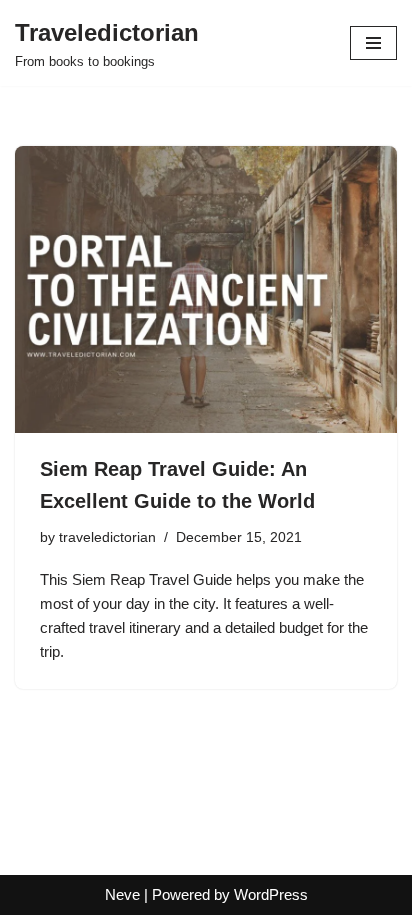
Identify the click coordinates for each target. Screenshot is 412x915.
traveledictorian (107, 537)
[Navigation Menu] (373, 43)
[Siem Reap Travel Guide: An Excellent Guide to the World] (206, 289)
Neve (122, 894)
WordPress (271, 894)
